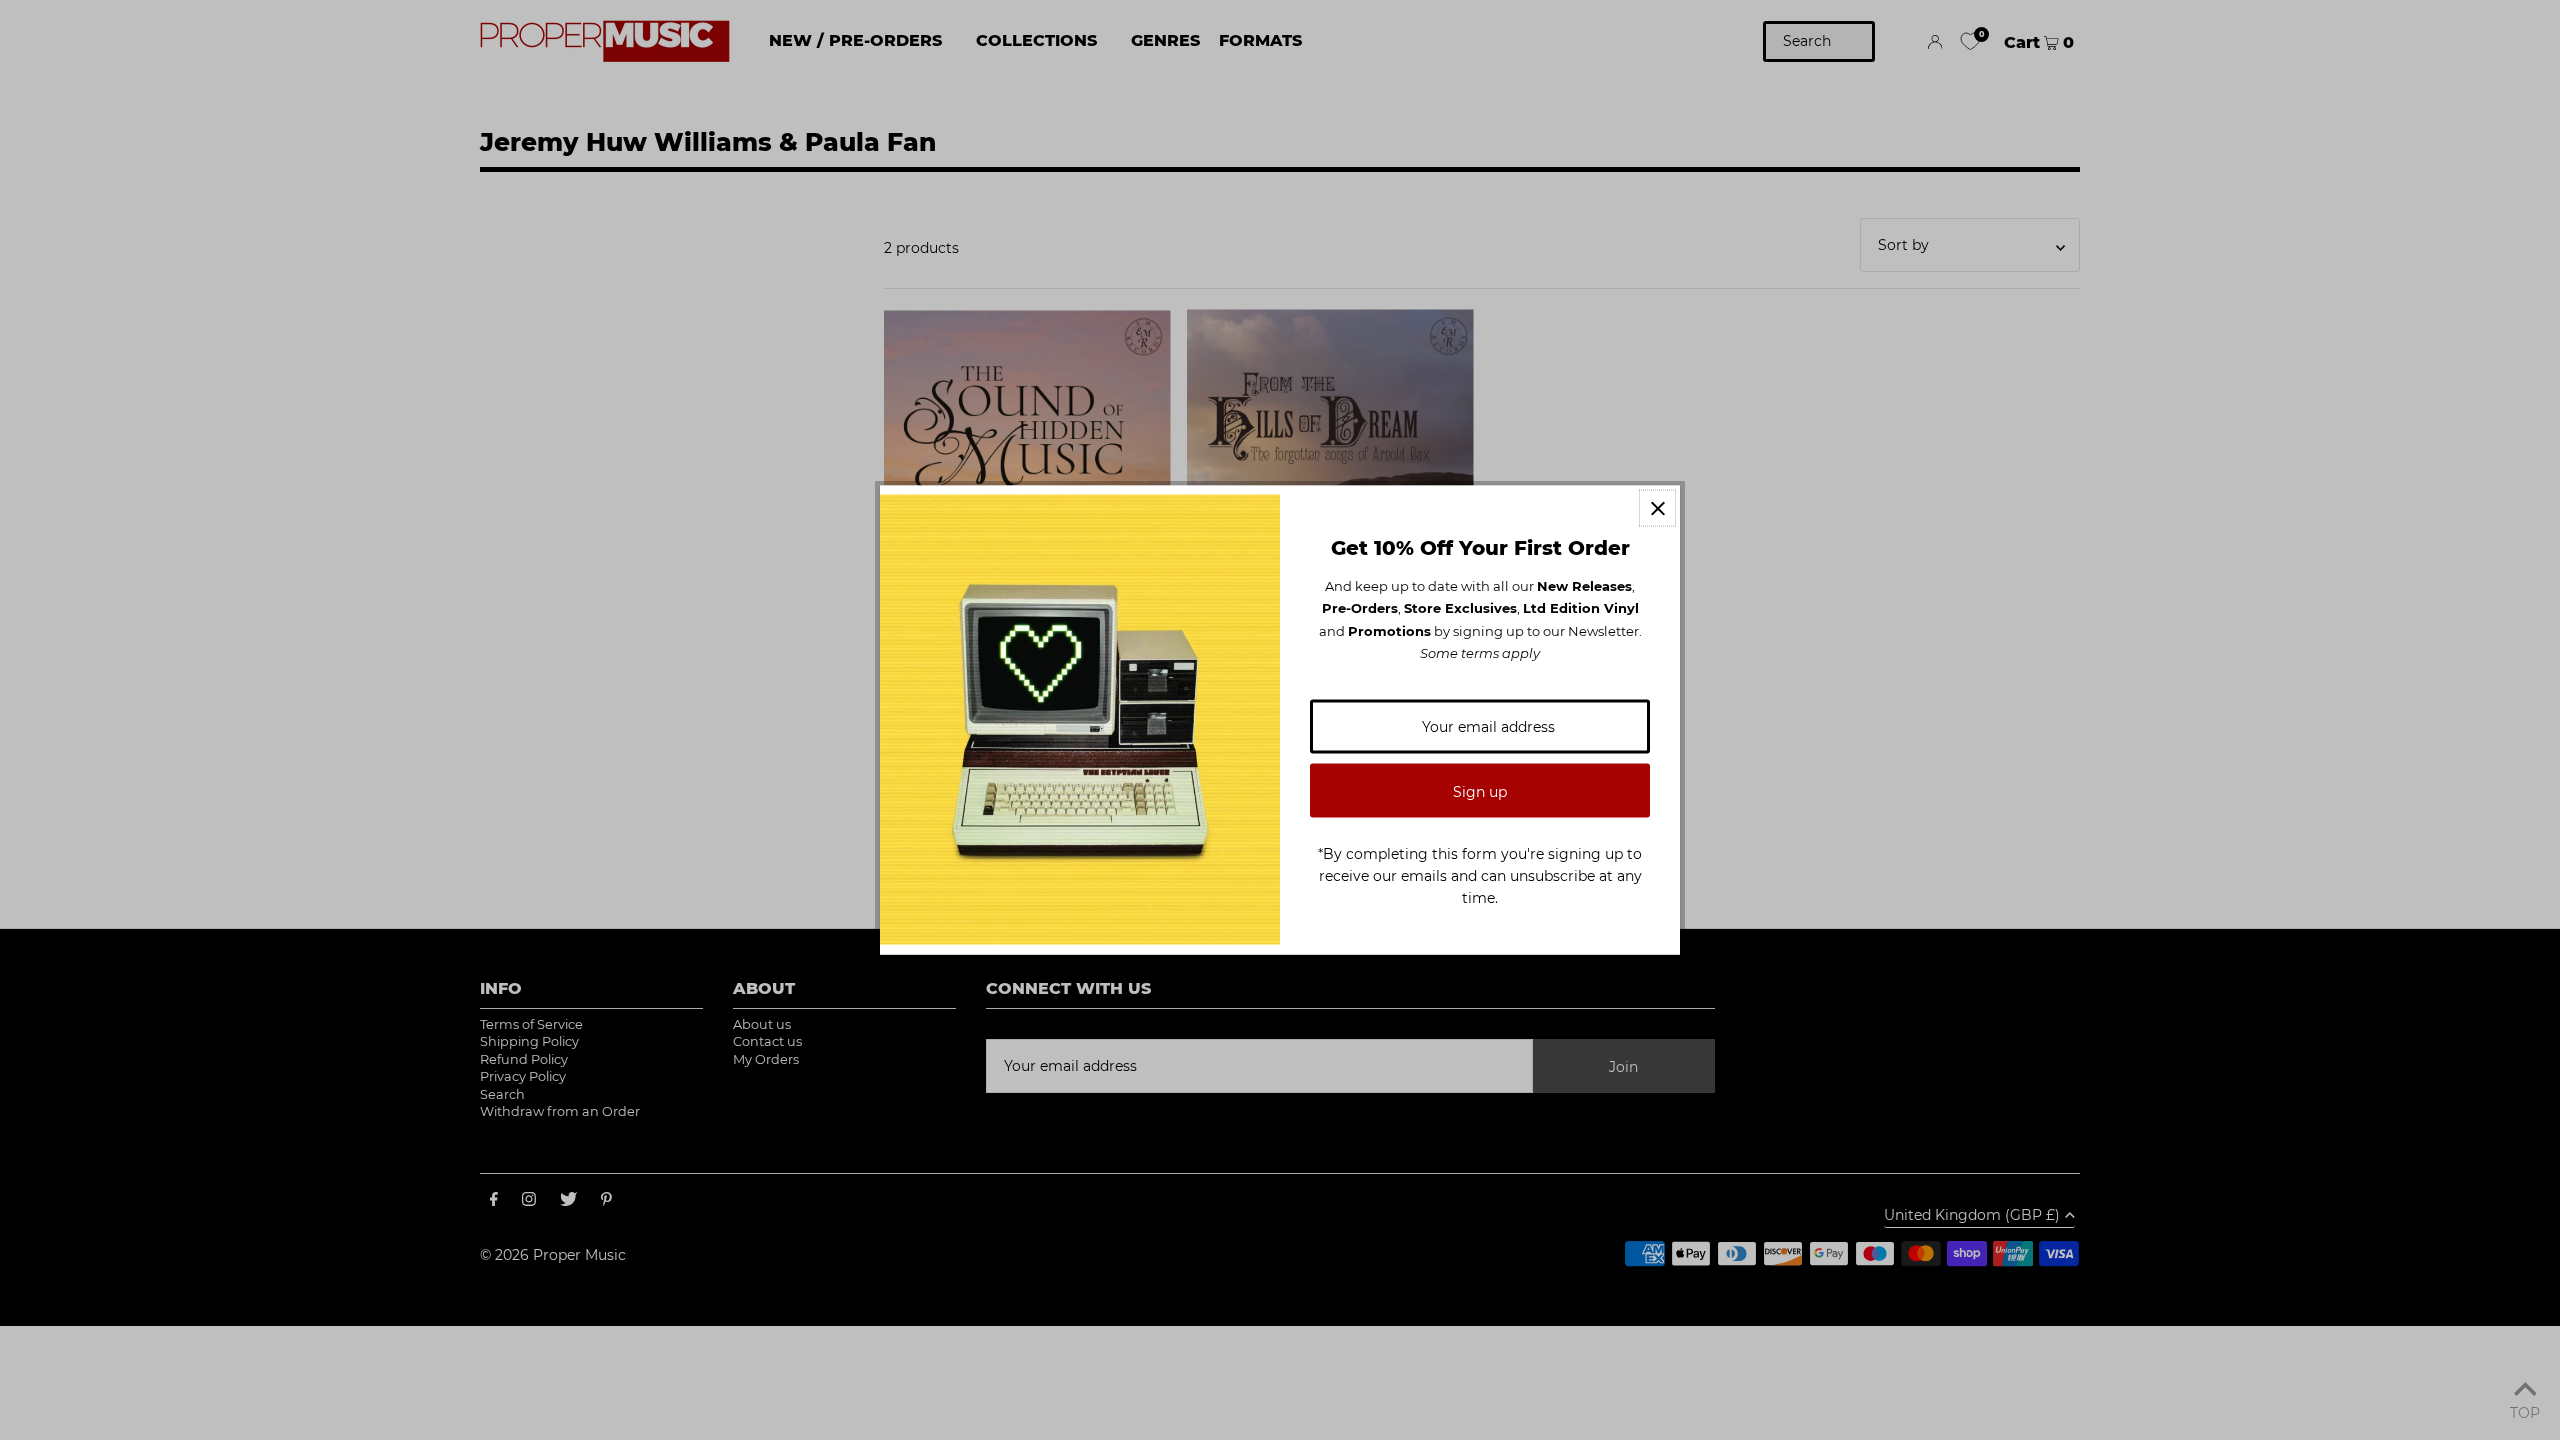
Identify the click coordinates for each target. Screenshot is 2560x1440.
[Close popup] (1657, 508)
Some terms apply (1480, 653)
